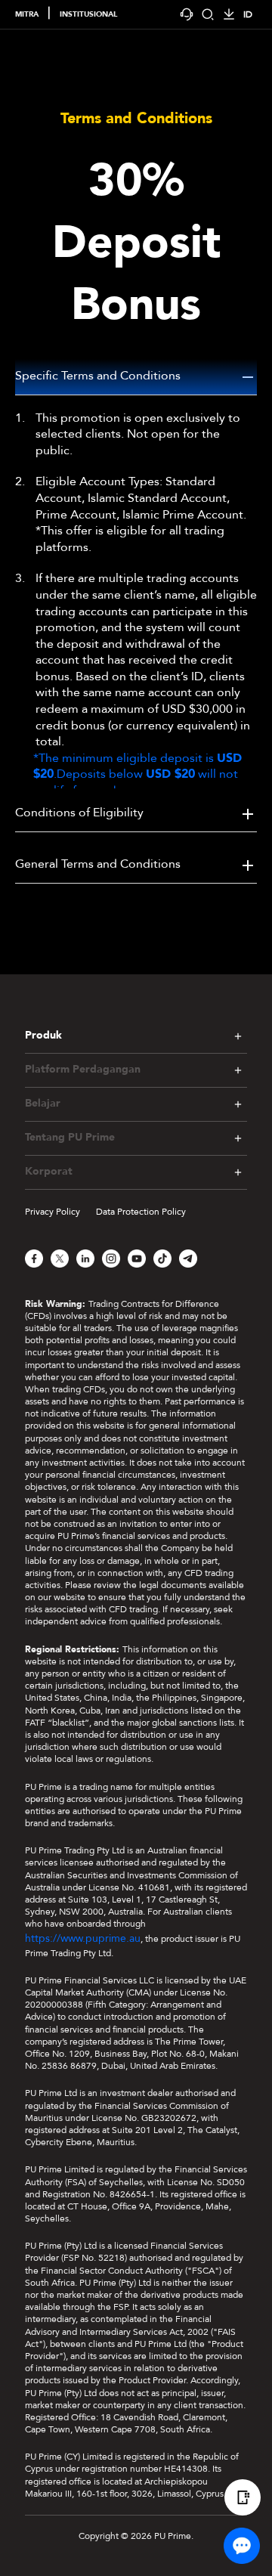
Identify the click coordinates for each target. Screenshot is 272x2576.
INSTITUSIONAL (88, 14)
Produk (43, 1035)
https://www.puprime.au (83, 1938)
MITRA (27, 14)
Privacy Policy (53, 1212)
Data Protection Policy (141, 1212)
